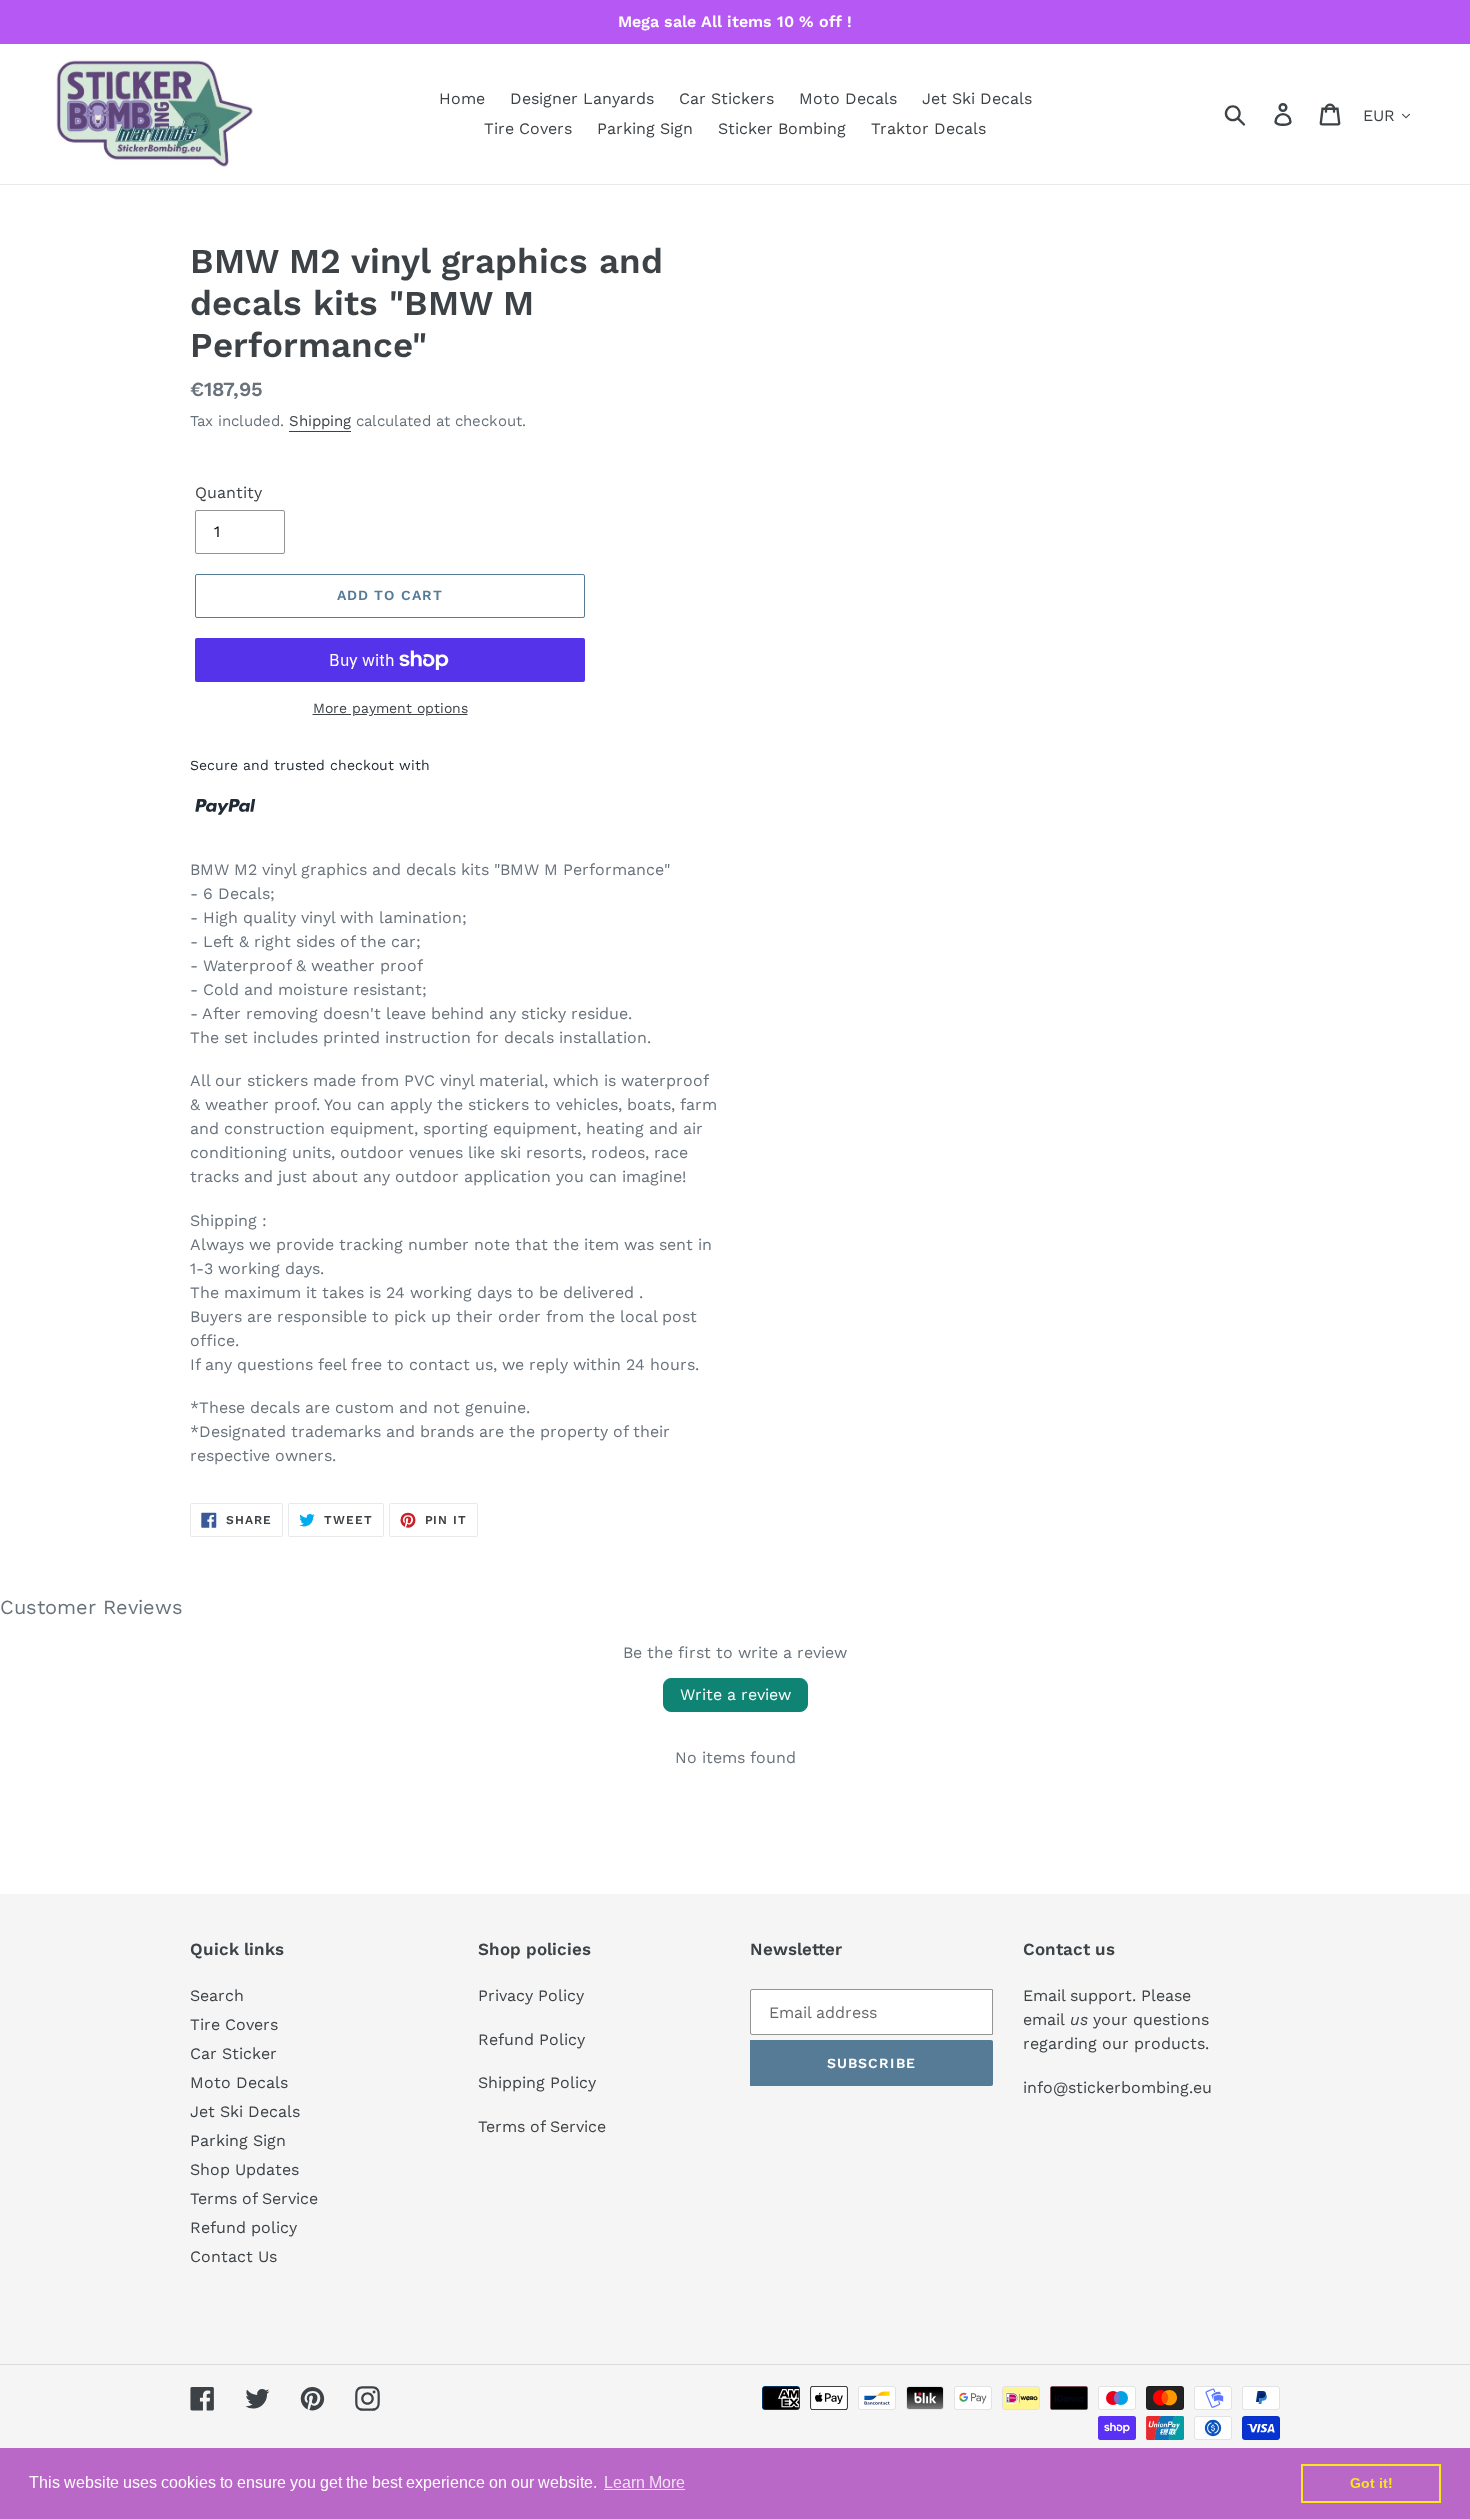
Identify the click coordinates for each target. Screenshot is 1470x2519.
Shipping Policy (537, 2082)
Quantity (228, 492)
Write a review (735, 1694)
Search (217, 1995)
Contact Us (233, 2256)
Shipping (320, 421)
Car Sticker (233, 2053)
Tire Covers (234, 2024)
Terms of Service (254, 2198)
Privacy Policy (531, 1995)
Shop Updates (244, 2169)
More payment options (390, 708)
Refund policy (243, 2227)
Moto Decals (239, 2082)
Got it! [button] (1371, 2483)
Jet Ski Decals (245, 2111)
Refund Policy (531, 2039)
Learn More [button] (644, 2482)
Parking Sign (238, 2140)
